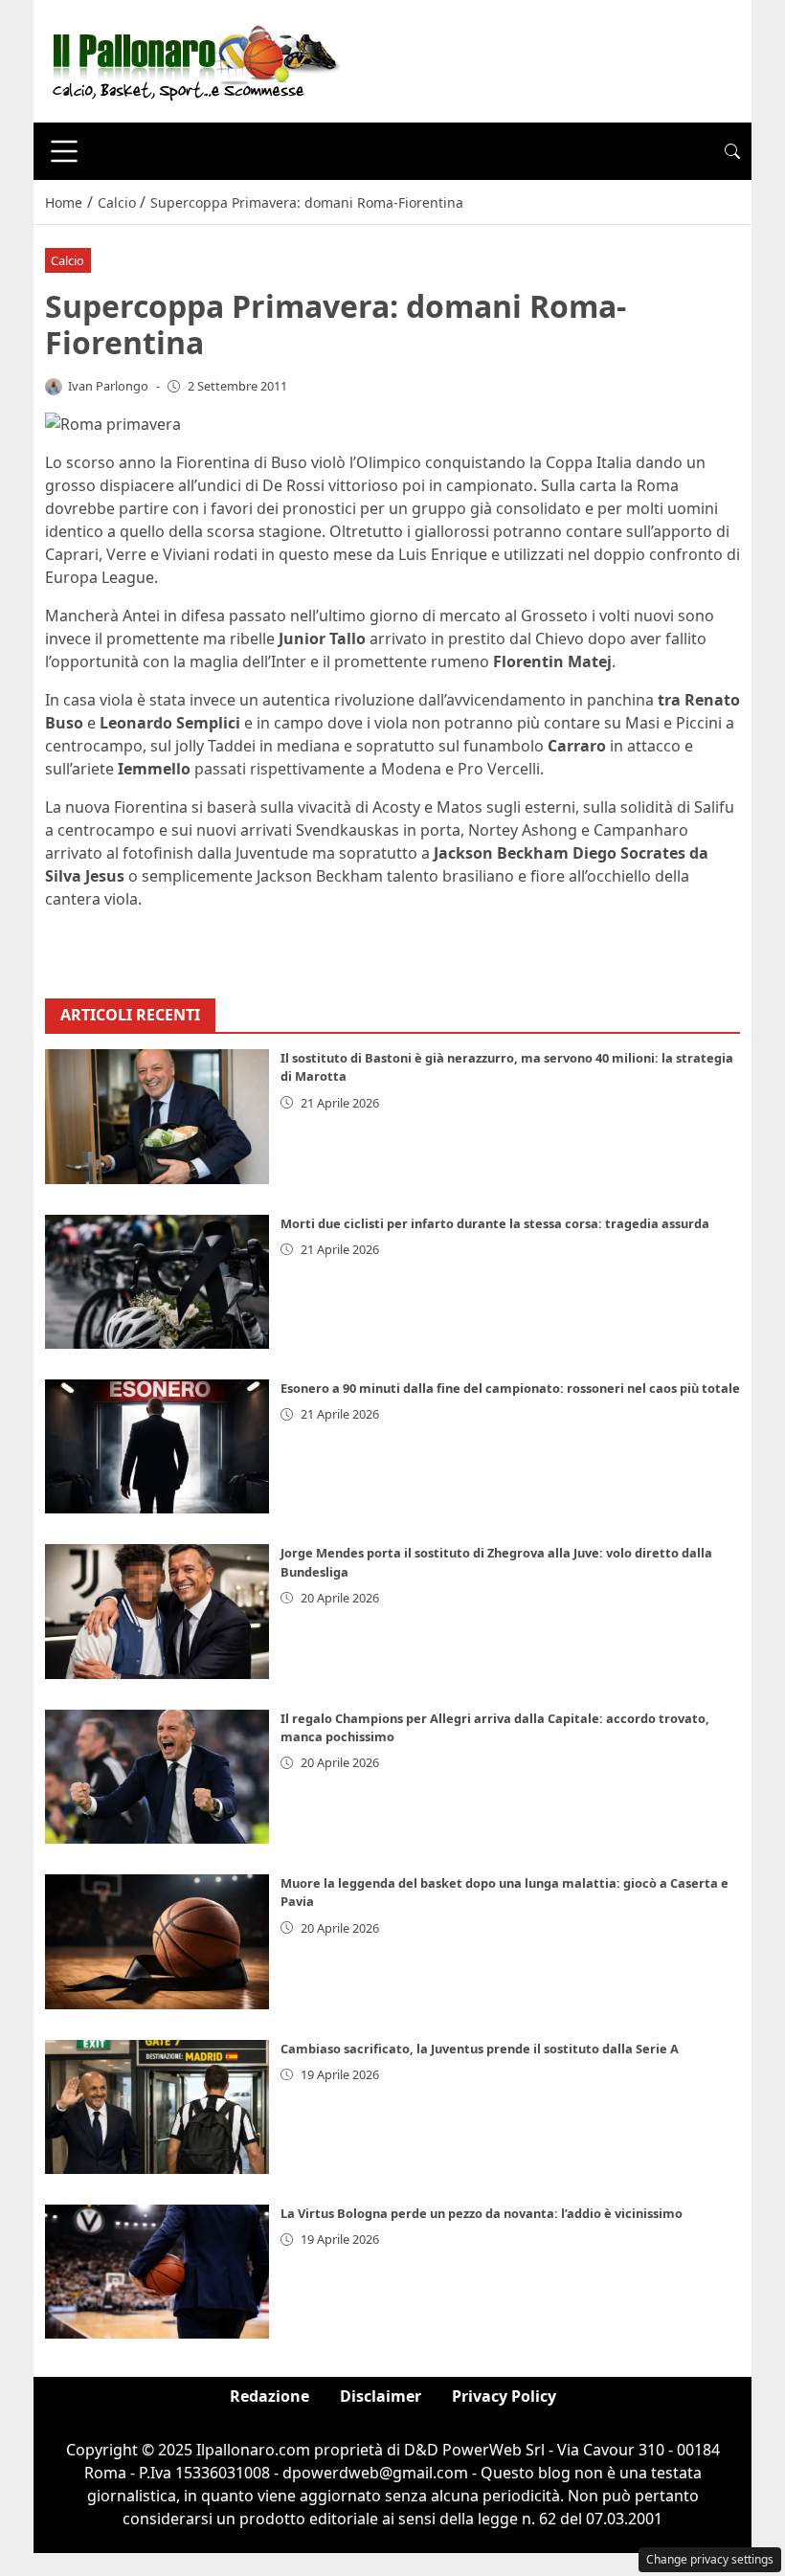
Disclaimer (381, 2396)
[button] (732, 151)
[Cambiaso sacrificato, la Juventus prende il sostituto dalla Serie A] (157, 2107)
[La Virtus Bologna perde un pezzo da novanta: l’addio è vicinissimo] (157, 2272)
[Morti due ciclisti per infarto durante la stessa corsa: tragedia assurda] (157, 1282)
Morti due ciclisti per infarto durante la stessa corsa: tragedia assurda (495, 1223)
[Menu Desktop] (64, 151)
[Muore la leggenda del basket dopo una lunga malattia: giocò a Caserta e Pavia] (157, 1941)
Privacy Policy (504, 2396)
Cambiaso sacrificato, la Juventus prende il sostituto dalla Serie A (480, 2049)
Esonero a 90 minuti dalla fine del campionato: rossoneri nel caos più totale (510, 1388)
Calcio (67, 260)
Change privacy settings (710, 2559)
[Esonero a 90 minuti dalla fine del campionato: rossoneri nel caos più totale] (157, 1446)
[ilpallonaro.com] (193, 59)
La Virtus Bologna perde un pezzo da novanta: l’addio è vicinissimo (482, 2213)
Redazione (269, 2396)
